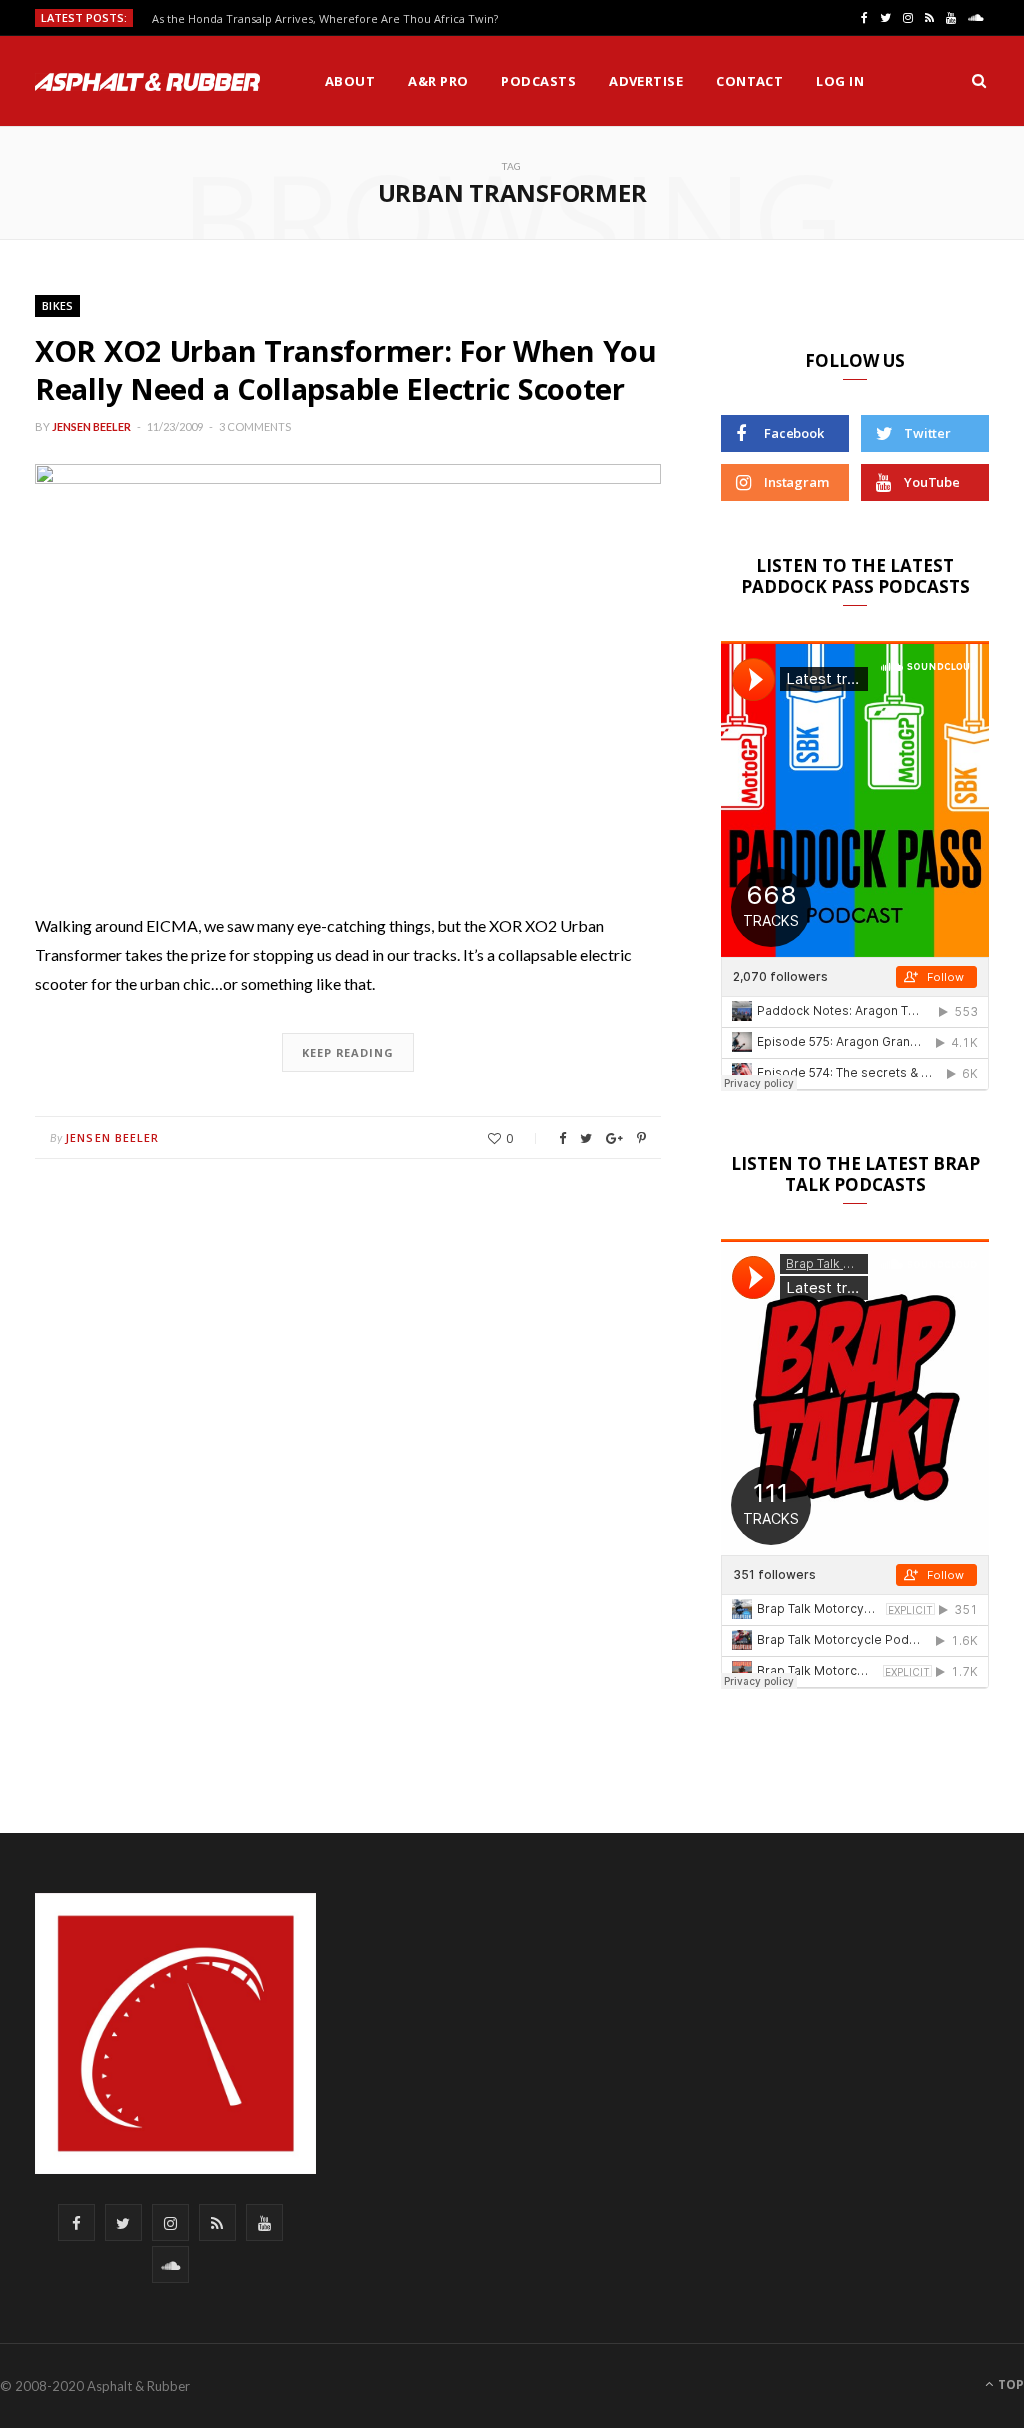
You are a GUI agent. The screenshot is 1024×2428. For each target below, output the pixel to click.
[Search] (979, 81)
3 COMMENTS (255, 426)
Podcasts (538, 81)
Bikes (57, 305)
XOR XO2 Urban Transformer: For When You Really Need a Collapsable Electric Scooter (346, 369)
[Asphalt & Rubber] (147, 82)
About (350, 81)
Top (1009, 2384)
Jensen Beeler (91, 426)
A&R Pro (438, 81)
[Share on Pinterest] (641, 1138)
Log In (840, 81)
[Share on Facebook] (562, 1138)
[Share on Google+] (614, 1138)
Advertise (646, 81)
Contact (749, 81)
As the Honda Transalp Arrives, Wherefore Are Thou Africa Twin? (325, 19)
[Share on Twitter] (586, 1138)
